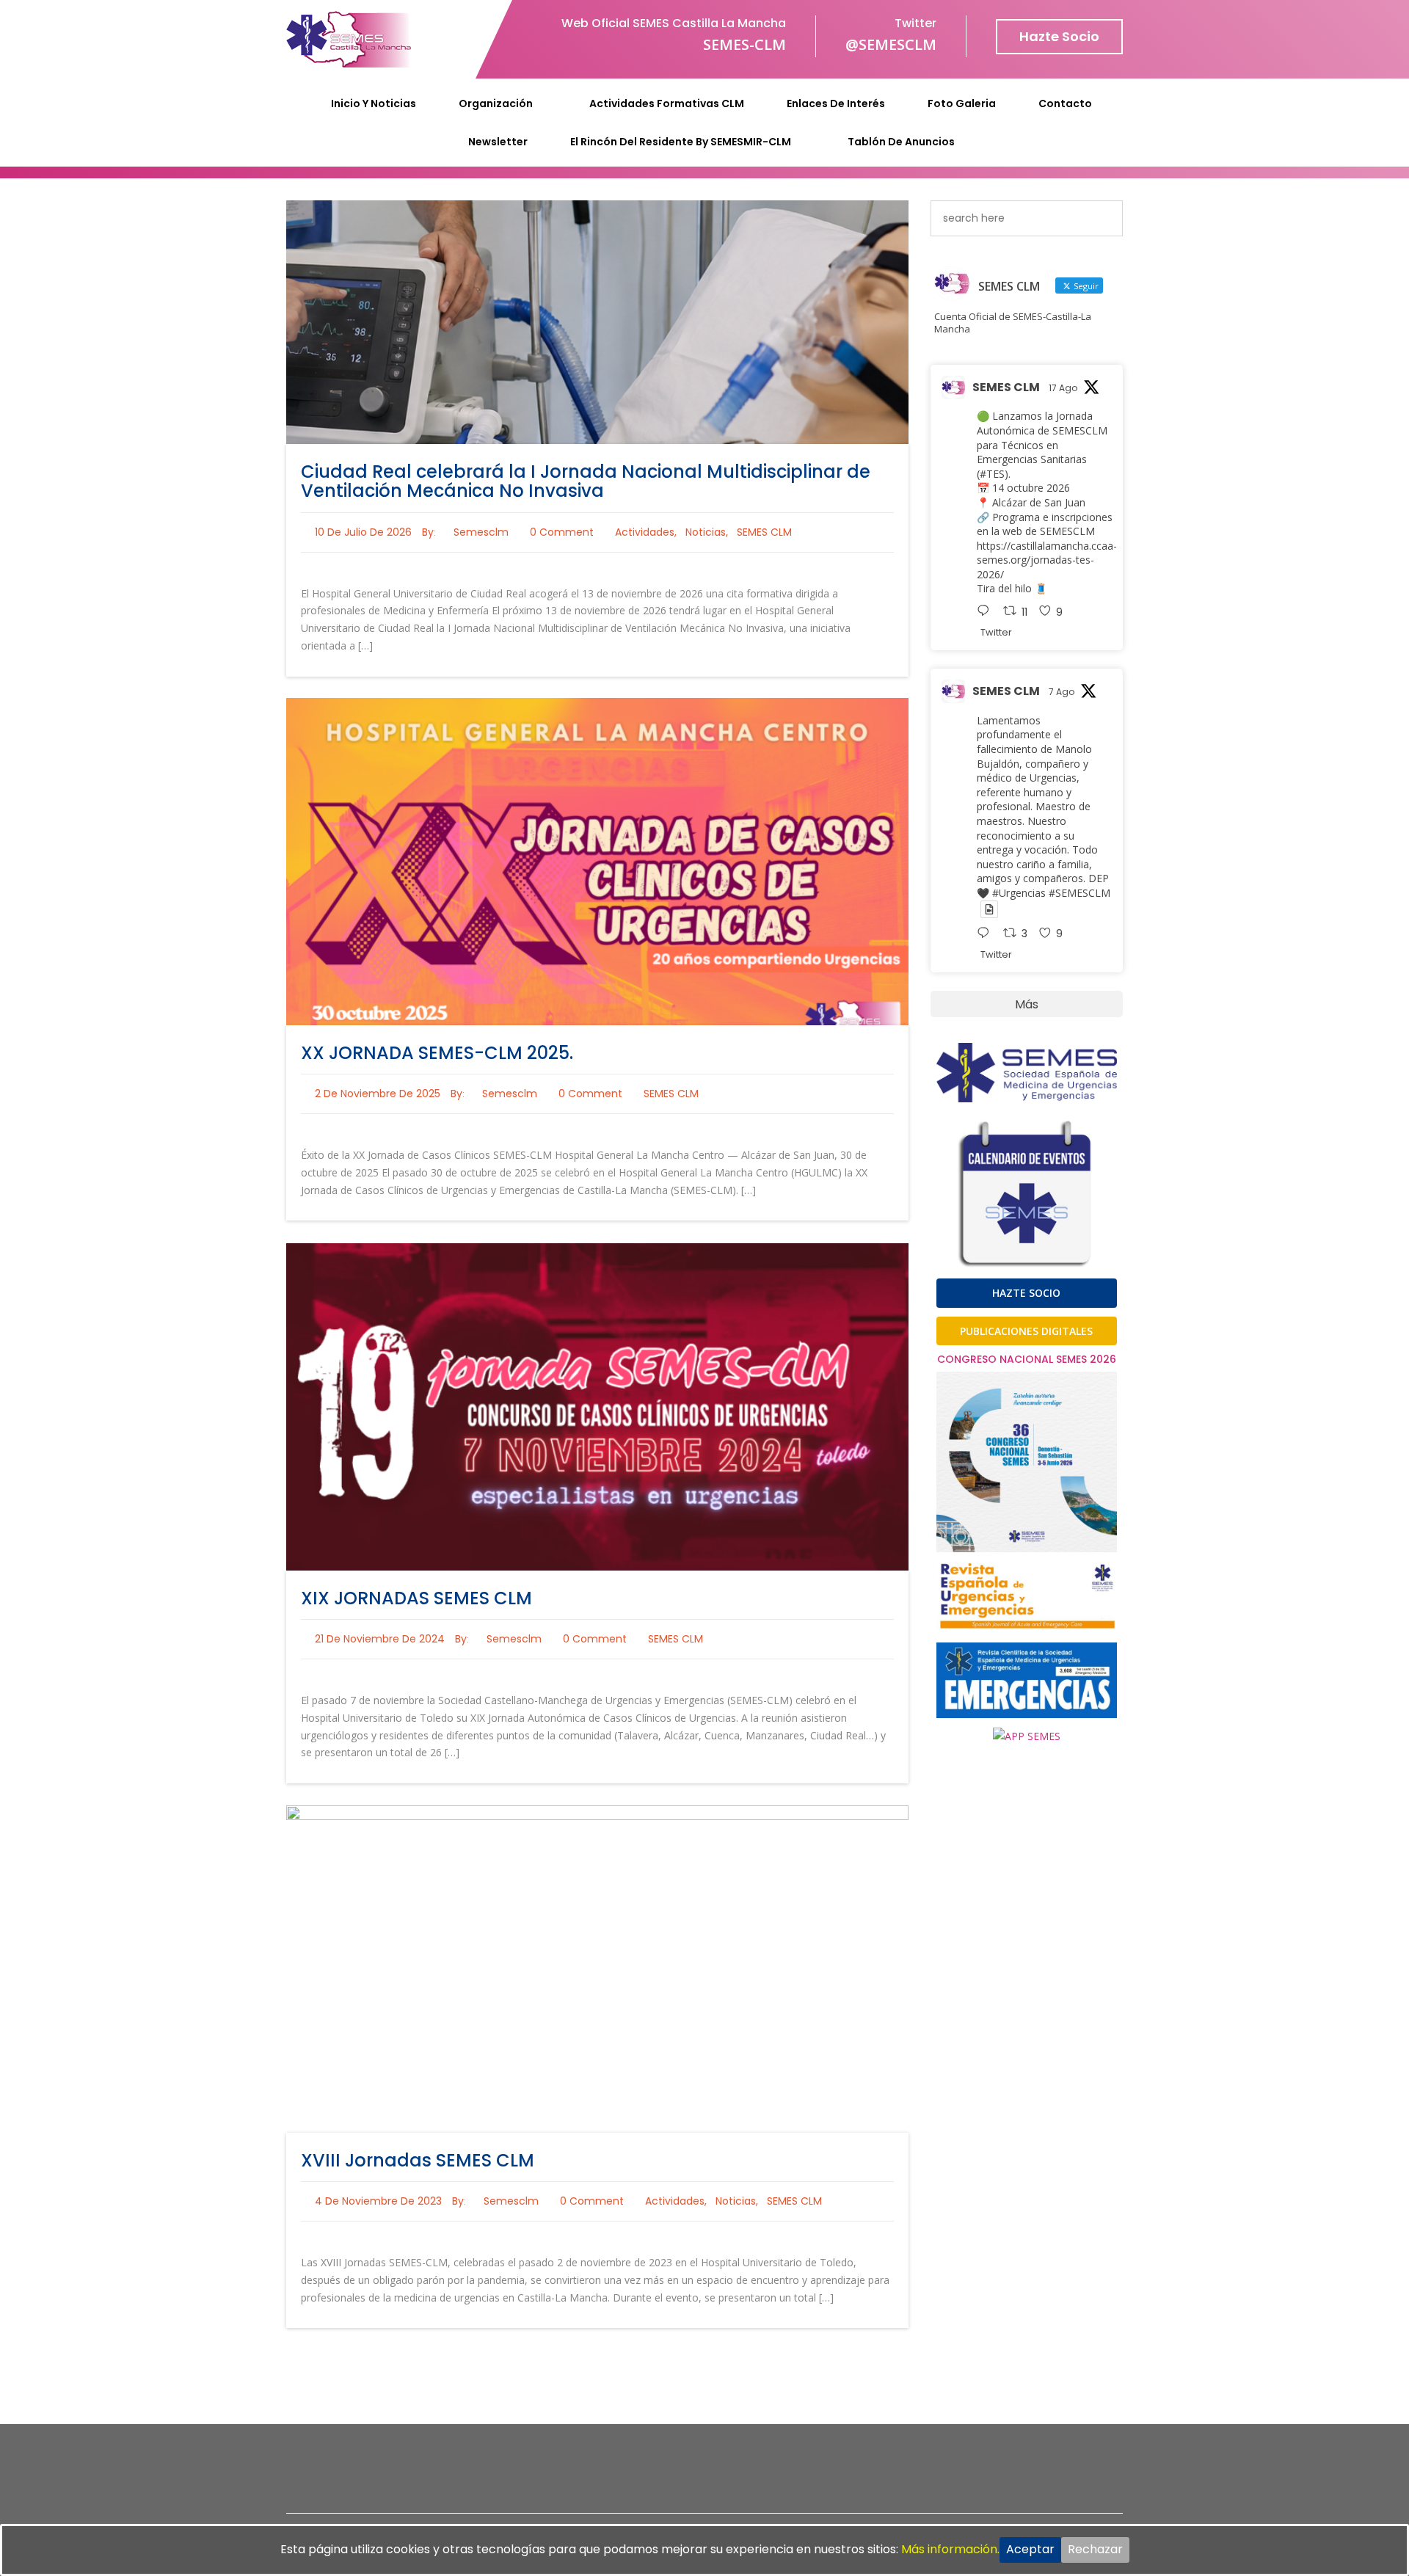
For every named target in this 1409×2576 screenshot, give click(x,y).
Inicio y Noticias (374, 103)
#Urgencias (1019, 893)
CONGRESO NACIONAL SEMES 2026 (1027, 1359)
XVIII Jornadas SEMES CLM (418, 2160)
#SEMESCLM (1079, 893)
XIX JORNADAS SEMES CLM (416, 1598)
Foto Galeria (962, 103)
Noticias (706, 532)
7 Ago (1062, 692)
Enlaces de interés (836, 103)
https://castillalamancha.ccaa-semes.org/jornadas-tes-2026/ (1047, 560)
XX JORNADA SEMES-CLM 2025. (437, 1053)
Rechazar (1095, 2549)
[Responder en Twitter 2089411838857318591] (987, 612)
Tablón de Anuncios (901, 142)
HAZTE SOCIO (1026, 1293)
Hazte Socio (1059, 36)
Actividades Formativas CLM (667, 103)
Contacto (1065, 103)
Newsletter (498, 142)
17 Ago (1063, 388)
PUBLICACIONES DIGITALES (1026, 1331)
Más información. (950, 2549)
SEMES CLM (764, 532)
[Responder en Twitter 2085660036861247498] (987, 934)
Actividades (645, 532)
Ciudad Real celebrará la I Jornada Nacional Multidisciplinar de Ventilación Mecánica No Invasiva (586, 481)
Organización (496, 103)
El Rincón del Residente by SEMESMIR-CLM (681, 142)
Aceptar (1030, 2549)
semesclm (481, 532)
